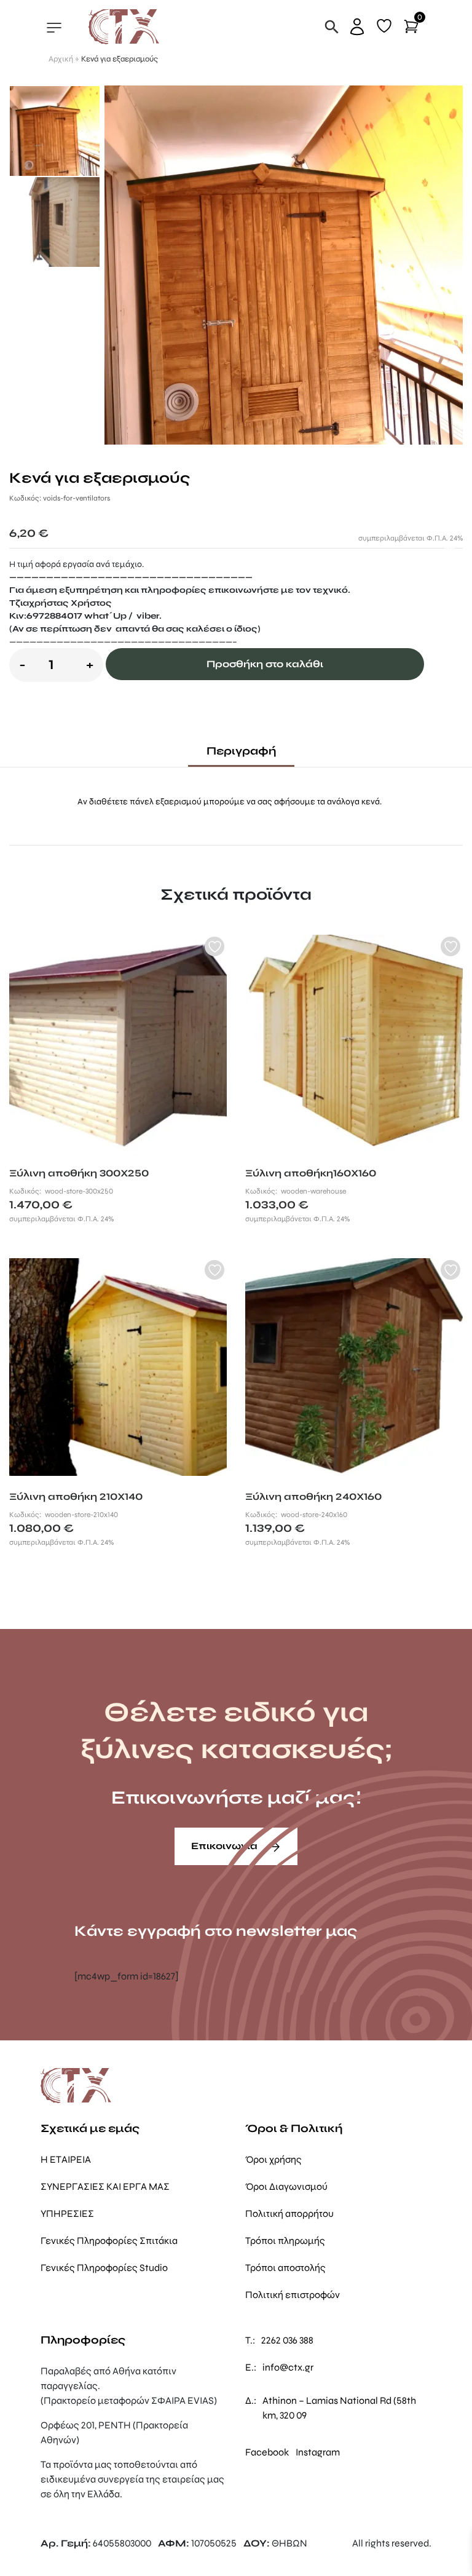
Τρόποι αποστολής (285, 2268)
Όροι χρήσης (273, 2159)
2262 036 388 (287, 2340)
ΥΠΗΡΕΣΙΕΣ (67, 2213)
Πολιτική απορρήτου (289, 2213)
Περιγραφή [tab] (241, 751)
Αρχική (61, 59)
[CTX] (124, 26)
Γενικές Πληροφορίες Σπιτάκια (109, 2241)
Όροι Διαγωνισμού (286, 2186)
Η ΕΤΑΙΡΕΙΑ (66, 2159)
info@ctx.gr (288, 2367)
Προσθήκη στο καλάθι (265, 664)
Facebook (267, 2452)
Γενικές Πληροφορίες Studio (104, 2268)
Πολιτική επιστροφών (293, 2295)
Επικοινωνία (226, 1846)
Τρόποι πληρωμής (285, 2241)
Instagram (318, 2452)
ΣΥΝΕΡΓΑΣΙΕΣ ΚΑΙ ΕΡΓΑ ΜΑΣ (105, 2186)
